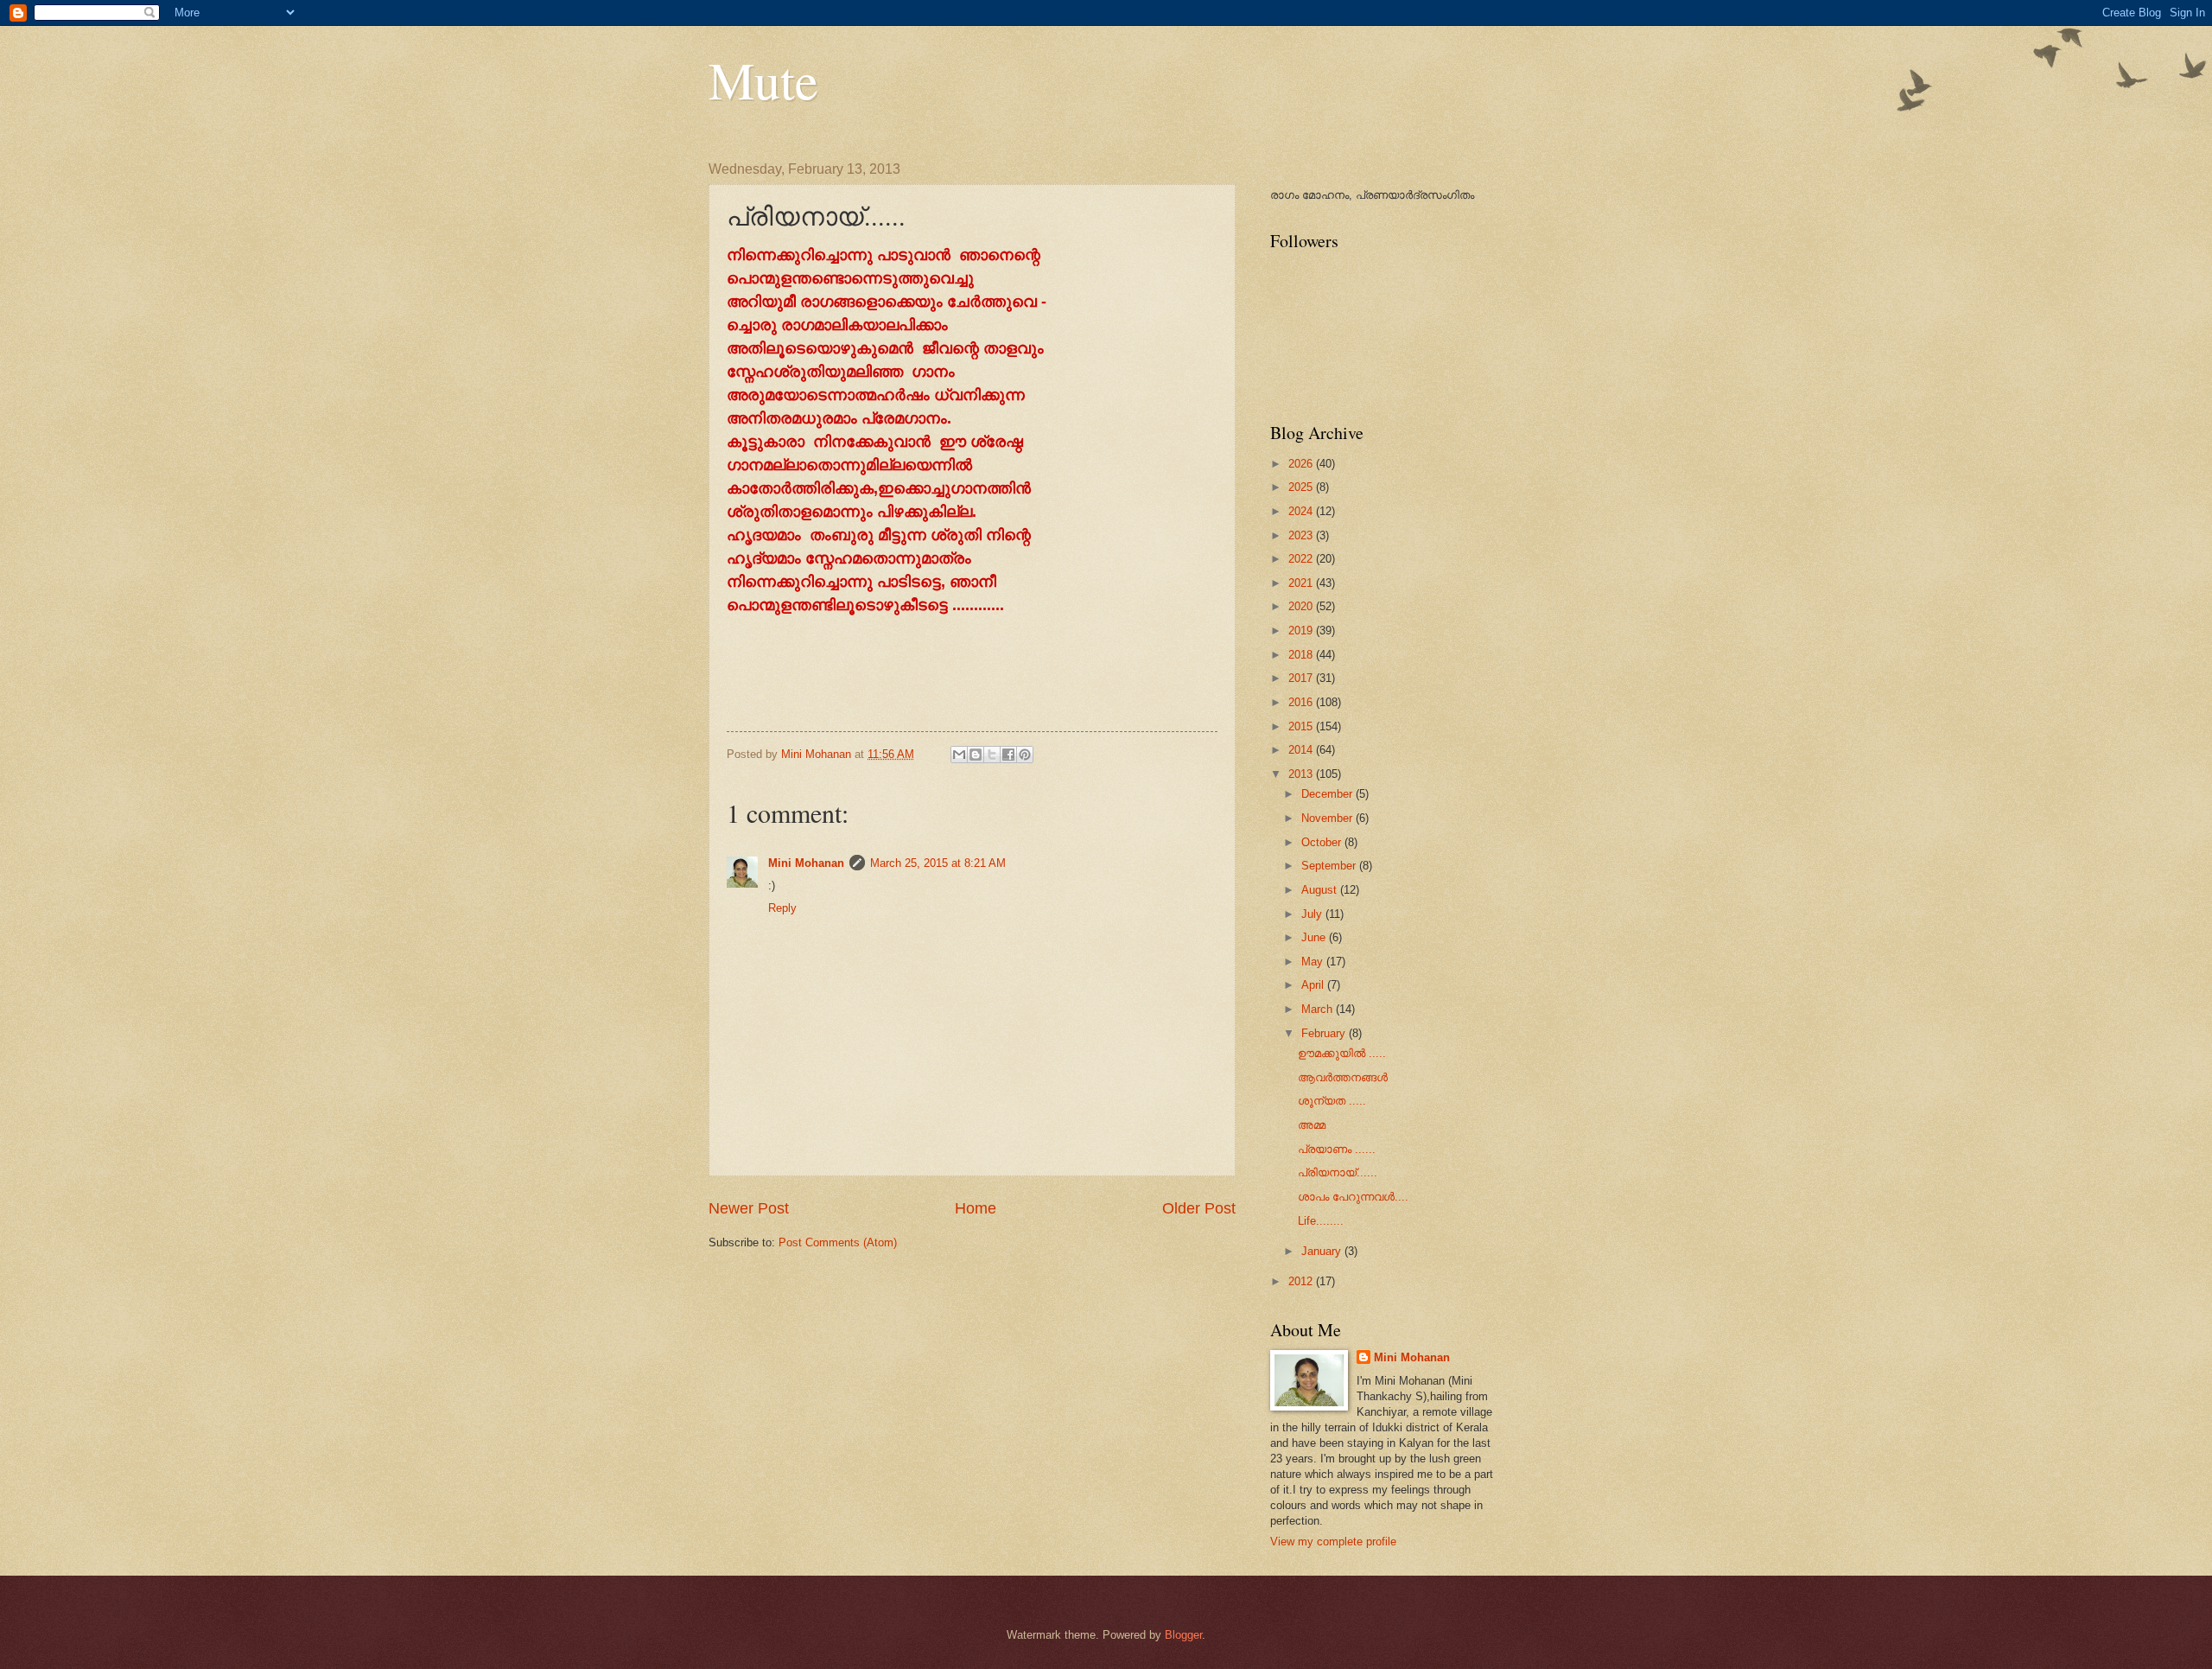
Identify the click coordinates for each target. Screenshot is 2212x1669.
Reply (782, 908)
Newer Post (749, 1208)
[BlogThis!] (976, 755)
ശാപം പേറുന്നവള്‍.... (1353, 1197)
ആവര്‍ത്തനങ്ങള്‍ (1343, 1077)
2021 (1302, 583)
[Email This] (959, 755)
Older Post (1199, 1208)
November (1328, 818)
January (1323, 1251)
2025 (1302, 487)
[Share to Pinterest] (1025, 755)
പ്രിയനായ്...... (1338, 1172)
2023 (1302, 535)
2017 (1302, 678)
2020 (1302, 606)
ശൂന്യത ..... (1332, 1101)
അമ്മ (1312, 1125)
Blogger (1183, 1635)
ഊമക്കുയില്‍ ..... (1342, 1053)
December (1328, 794)
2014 (1302, 750)
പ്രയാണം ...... (1337, 1149)
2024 (1302, 511)
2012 (1302, 1281)
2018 (1302, 655)
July (1313, 914)
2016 (1302, 702)
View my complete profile (1333, 1542)
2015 (1302, 726)
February (1325, 1033)
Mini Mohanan (806, 863)
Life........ (1321, 1221)
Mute (763, 80)
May (1314, 962)
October (1323, 842)
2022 (1302, 559)
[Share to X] (992, 755)
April (1314, 985)
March (1319, 1009)
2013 (1302, 774)
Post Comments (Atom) (838, 1242)
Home (976, 1208)
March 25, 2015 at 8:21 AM (938, 863)
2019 (1302, 631)
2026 (1302, 464)
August (1321, 890)
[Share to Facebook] (1008, 755)
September (1330, 866)
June (1315, 937)
